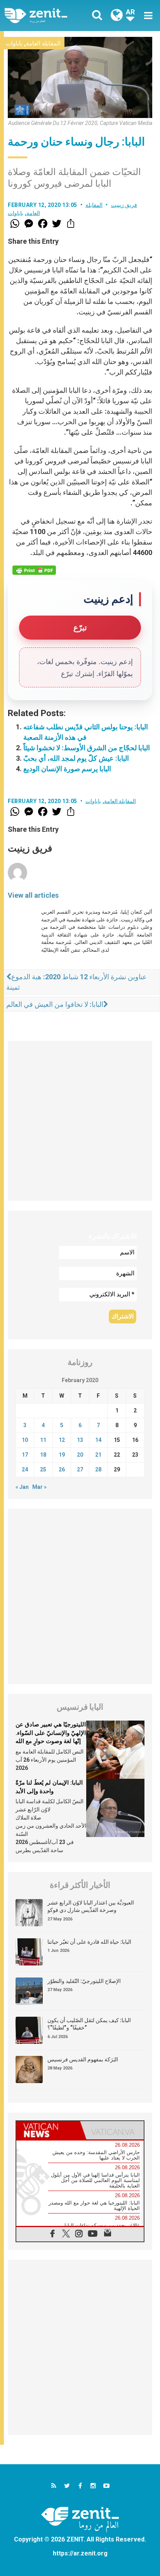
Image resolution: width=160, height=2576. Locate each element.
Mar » (39, 1487)
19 (62, 1455)
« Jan (22, 1487)
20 (80, 1455)
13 (80, 1440)
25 (43, 1469)
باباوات (14, 43)
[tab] (48, 2130)
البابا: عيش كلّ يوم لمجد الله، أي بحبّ (76, 758)
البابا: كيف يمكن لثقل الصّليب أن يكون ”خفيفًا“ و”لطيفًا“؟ (89, 2024)
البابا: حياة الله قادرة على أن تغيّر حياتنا (89, 1942)
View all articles (33, 895)
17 (25, 1455)
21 (98, 1455)
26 (62, 1469)
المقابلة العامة (43, 43)
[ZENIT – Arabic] (45, 16)
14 (98, 1440)
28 (98, 1469)
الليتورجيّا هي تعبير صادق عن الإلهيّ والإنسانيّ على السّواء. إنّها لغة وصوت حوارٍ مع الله (51, 1733)
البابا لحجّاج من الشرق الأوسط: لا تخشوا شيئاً (87, 748)
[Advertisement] (80, 1121)
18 (43, 1455)
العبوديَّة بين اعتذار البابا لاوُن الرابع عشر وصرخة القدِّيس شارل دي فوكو (91, 1906)
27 (80, 1469)
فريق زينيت (124, 205)
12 (62, 1440)
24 (25, 1469)
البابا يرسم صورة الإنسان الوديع (67, 769)
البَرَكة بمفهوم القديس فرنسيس (83, 2059)
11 (43, 1440)
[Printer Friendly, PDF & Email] (34, 570)
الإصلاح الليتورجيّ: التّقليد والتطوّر (84, 1981)
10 (25, 1440)
